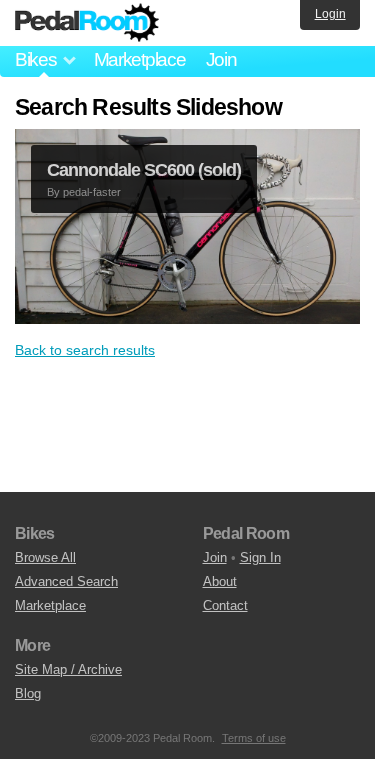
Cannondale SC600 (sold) (144, 170)
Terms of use (254, 738)
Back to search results (85, 350)
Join (221, 59)
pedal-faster (92, 192)
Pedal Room (87, 23)
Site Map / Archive (68, 669)
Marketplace (140, 59)
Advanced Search (66, 581)
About (220, 581)
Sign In (260, 557)
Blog (28, 693)
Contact (225, 605)
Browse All (45, 557)
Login (330, 14)
